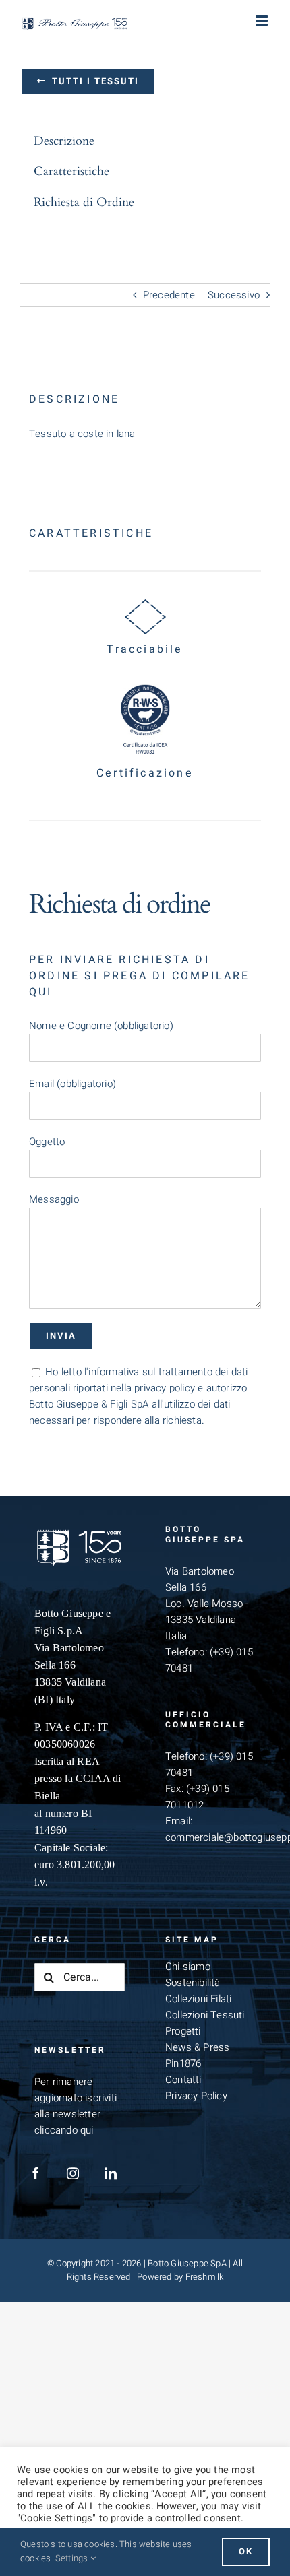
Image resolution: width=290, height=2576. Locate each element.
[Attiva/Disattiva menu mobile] (263, 21)
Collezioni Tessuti (205, 2015)
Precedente (169, 295)
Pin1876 (183, 2063)
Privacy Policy (196, 2096)
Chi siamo (188, 1967)
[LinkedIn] (111, 2173)
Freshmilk (205, 2277)
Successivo (234, 295)
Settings (73, 2558)
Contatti (183, 2080)
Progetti (183, 2031)
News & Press (197, 2047)
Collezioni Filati (198, 1999)
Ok (246, 2551)
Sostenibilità (193, 1983)
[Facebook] (36, 2173)
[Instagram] (73, 2173)
